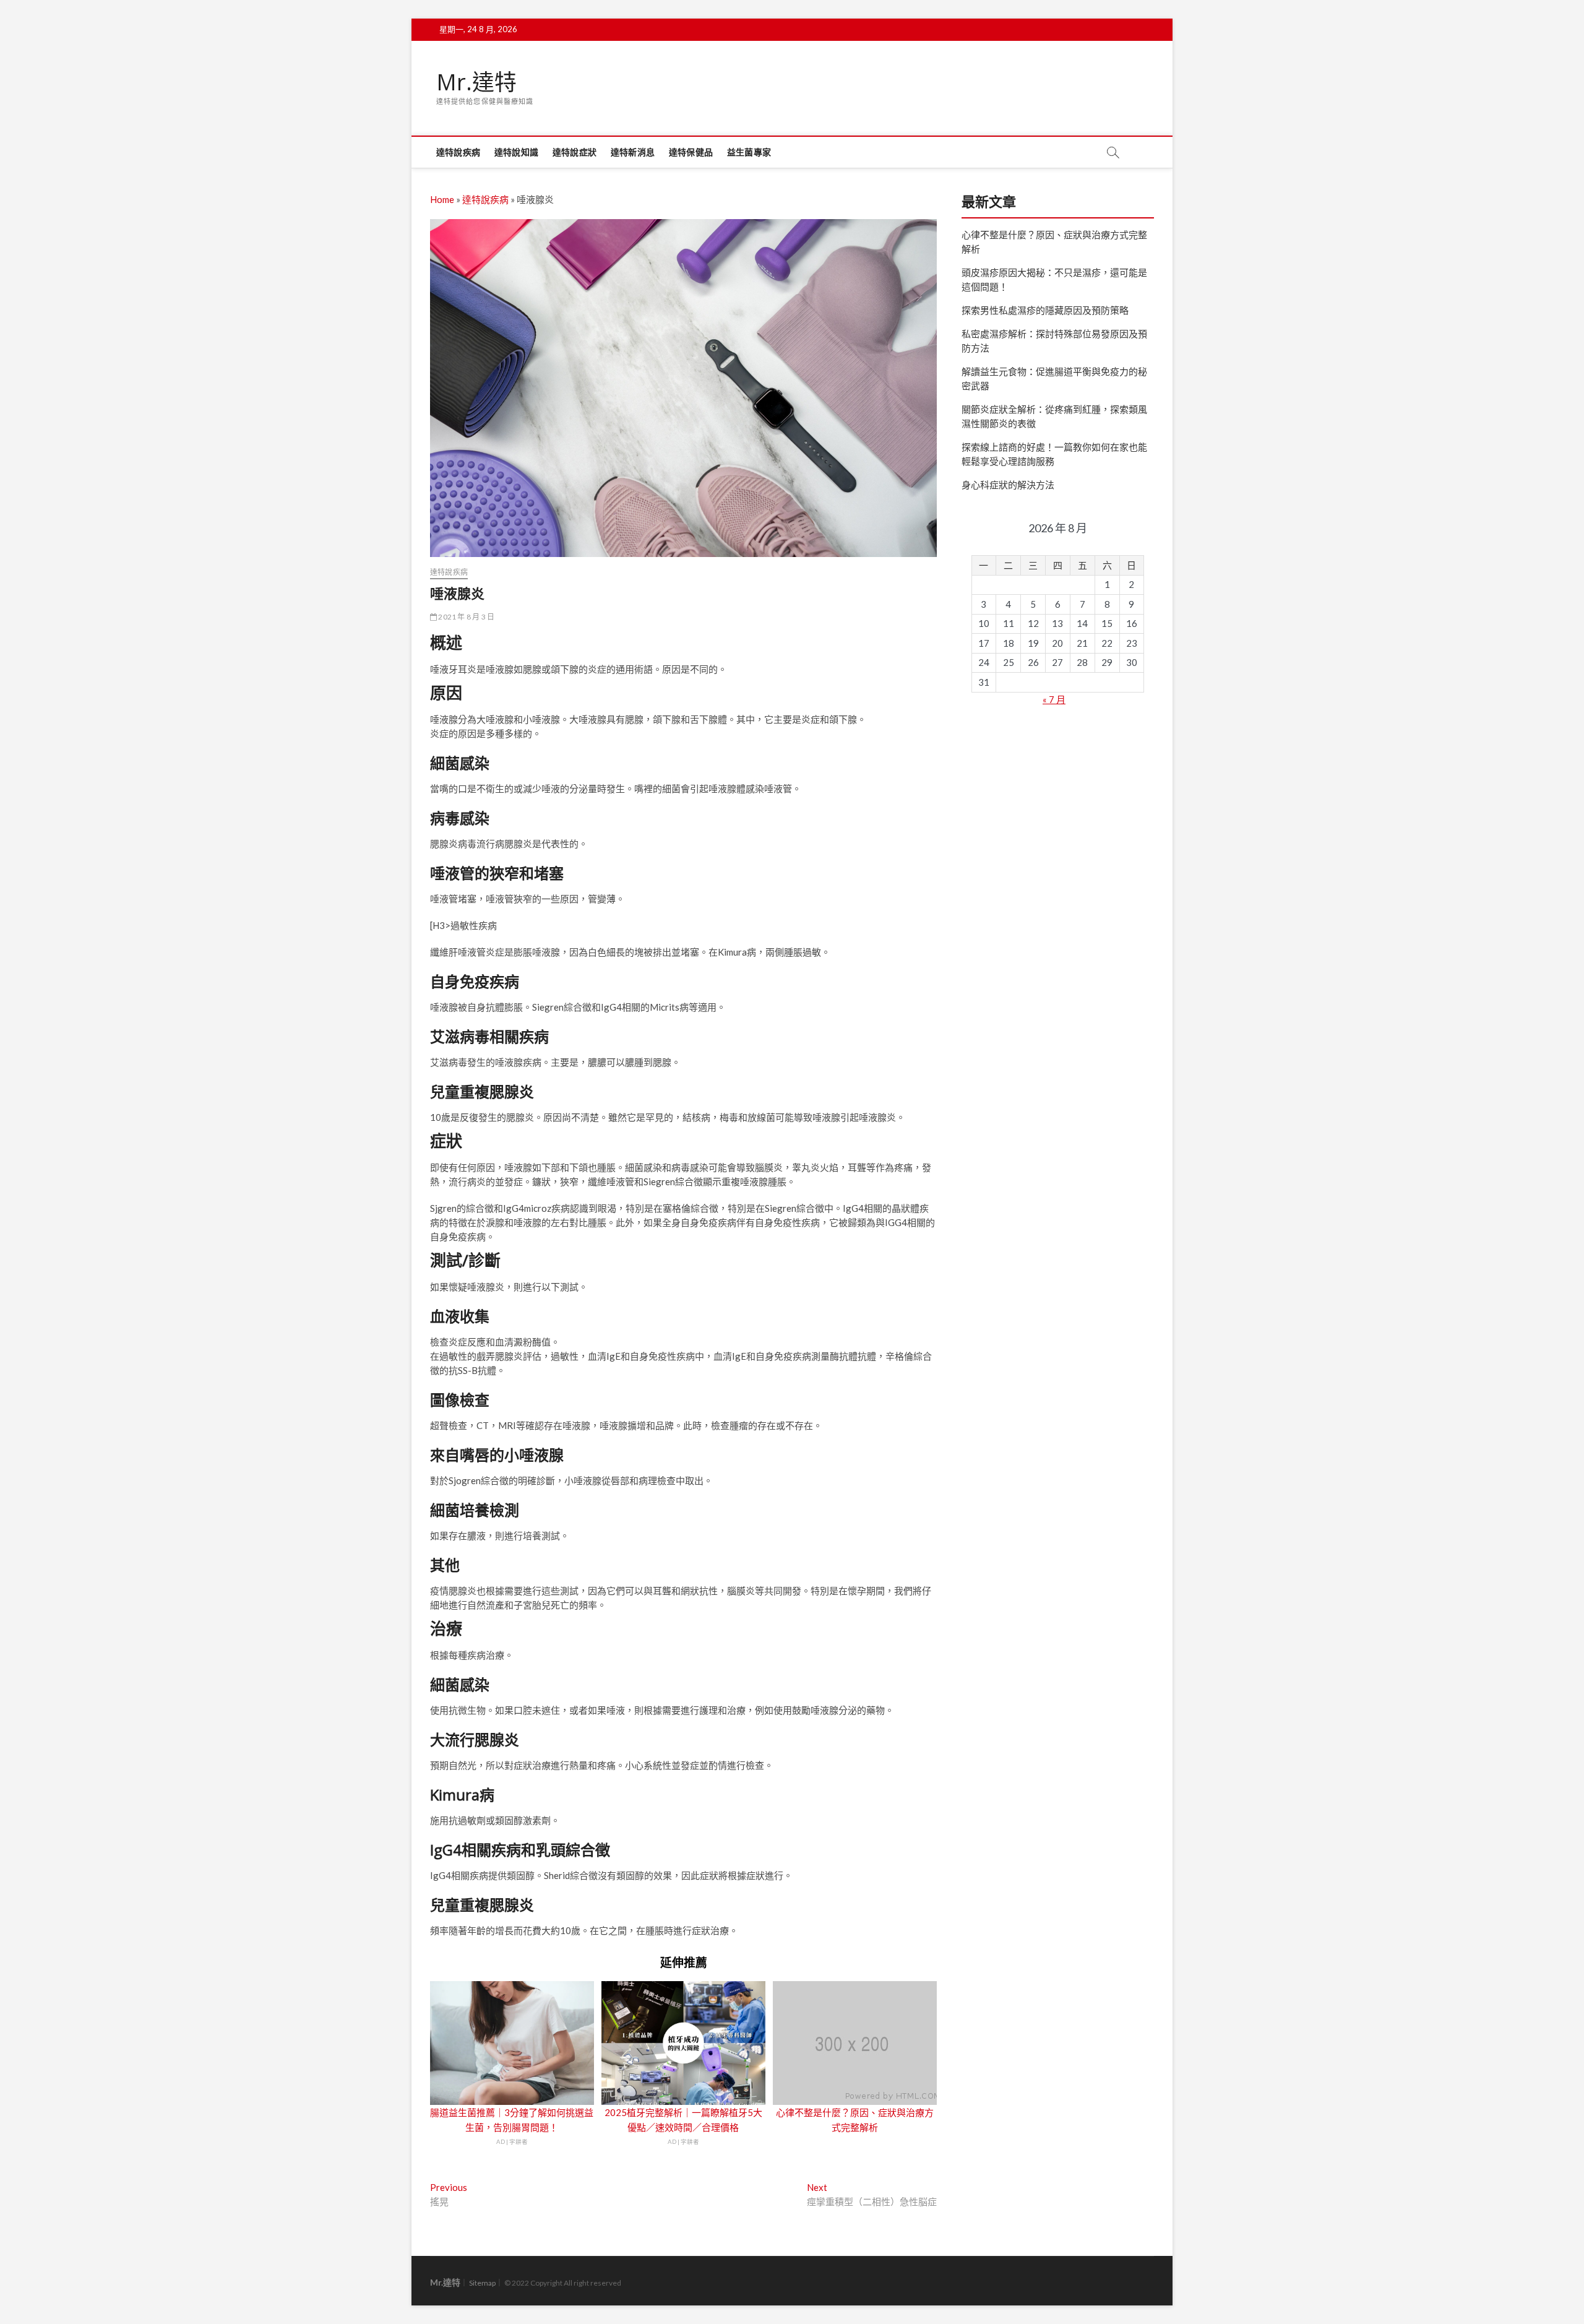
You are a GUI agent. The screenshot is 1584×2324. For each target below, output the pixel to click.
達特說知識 (516, 152)
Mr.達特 (476, 82)
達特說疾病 (458, 152)
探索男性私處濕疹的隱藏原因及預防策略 (1045, 310)
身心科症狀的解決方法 (1008, 485)
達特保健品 (691, 152)
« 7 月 (1054, 699)
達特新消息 (633, 152)
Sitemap (482, 2283)
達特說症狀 (575, 152)
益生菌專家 (749, 152)
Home (442, 199)
